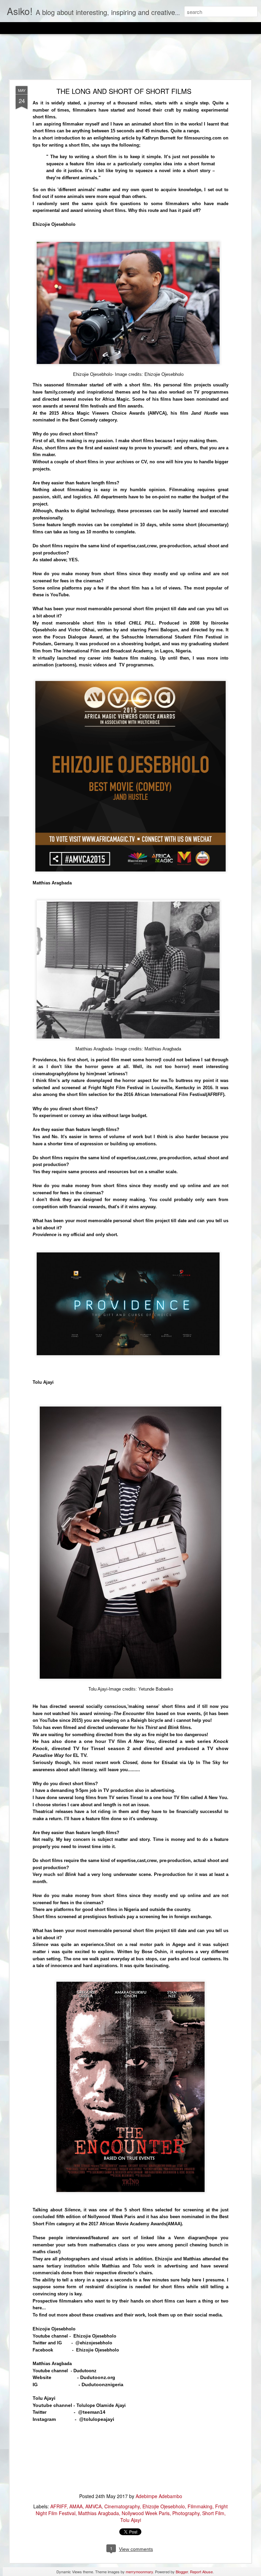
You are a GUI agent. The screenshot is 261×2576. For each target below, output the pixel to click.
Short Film (213, 2513)
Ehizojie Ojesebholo (164, 2506)
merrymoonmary (139, 2572)
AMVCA (93, 2506)
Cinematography (122, 2506)
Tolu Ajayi (131, 2520)
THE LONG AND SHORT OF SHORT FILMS (124, 91)
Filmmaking (200, 2506)
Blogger (182, 2572)
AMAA (76, 2506)
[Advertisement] (130, 57)
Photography (186, 2513)
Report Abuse (201, 2572)
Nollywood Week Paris (146, 2513)
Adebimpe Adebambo (159, 2496)
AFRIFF (58, 2506)
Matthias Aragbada (99, 2513)
